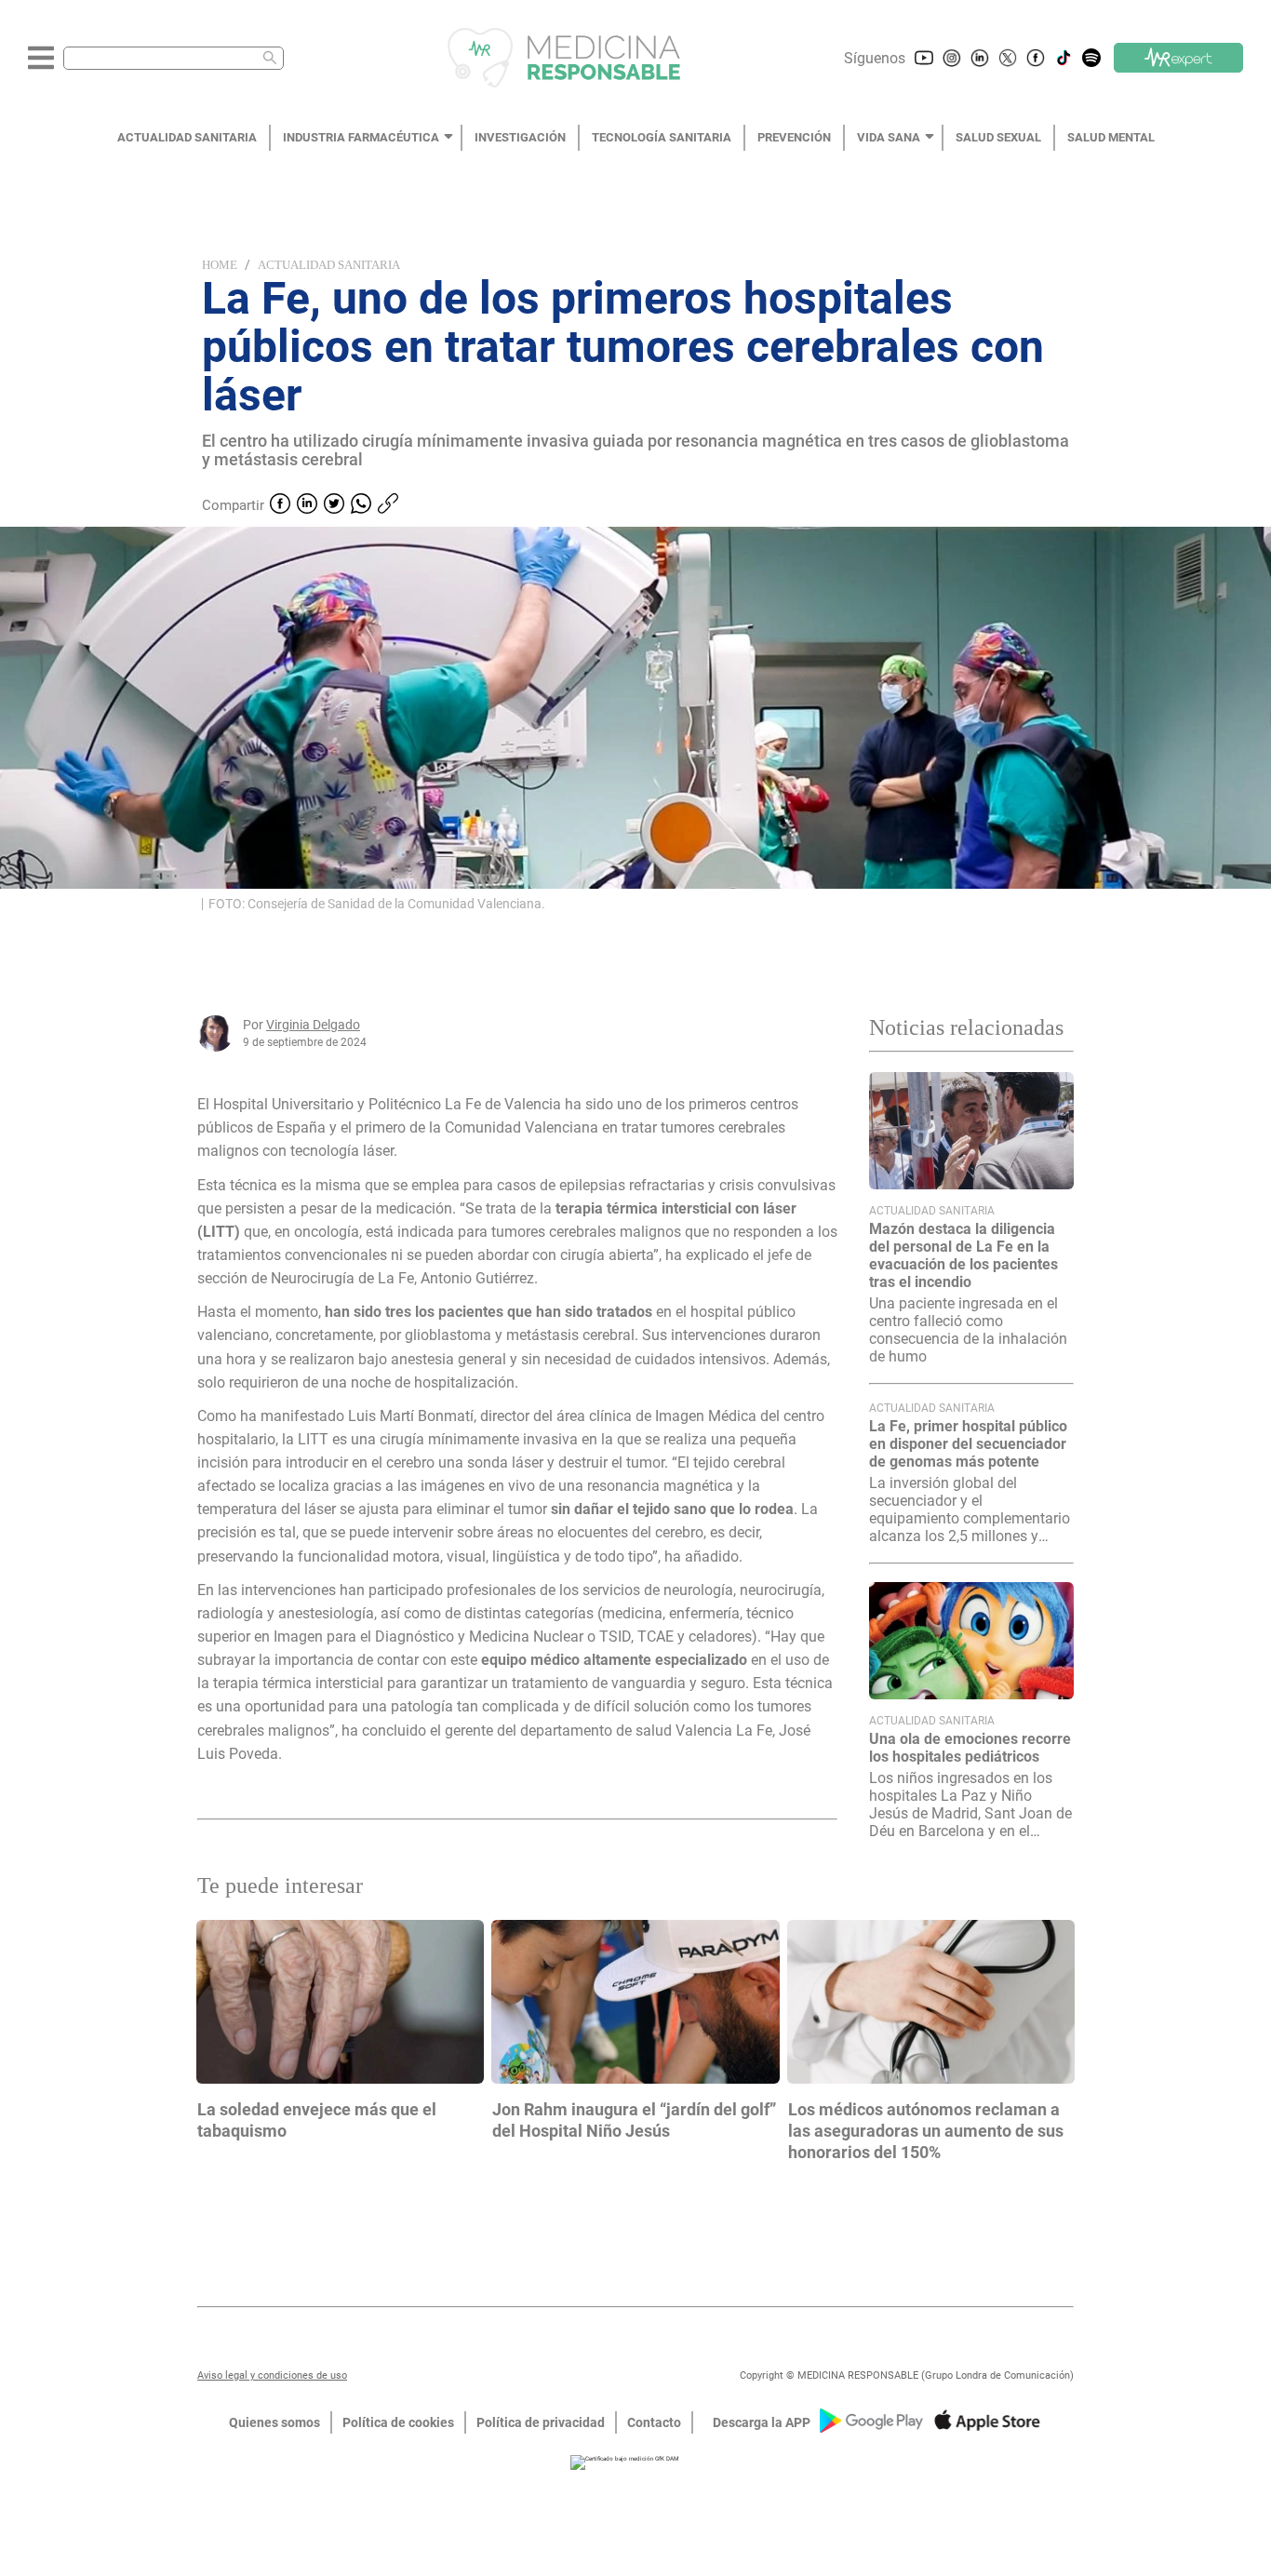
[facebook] (280, 505)
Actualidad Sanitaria (329, 265)
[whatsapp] (361, 505)
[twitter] (334, 505)
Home (220, 265)
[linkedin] (307, 505)
